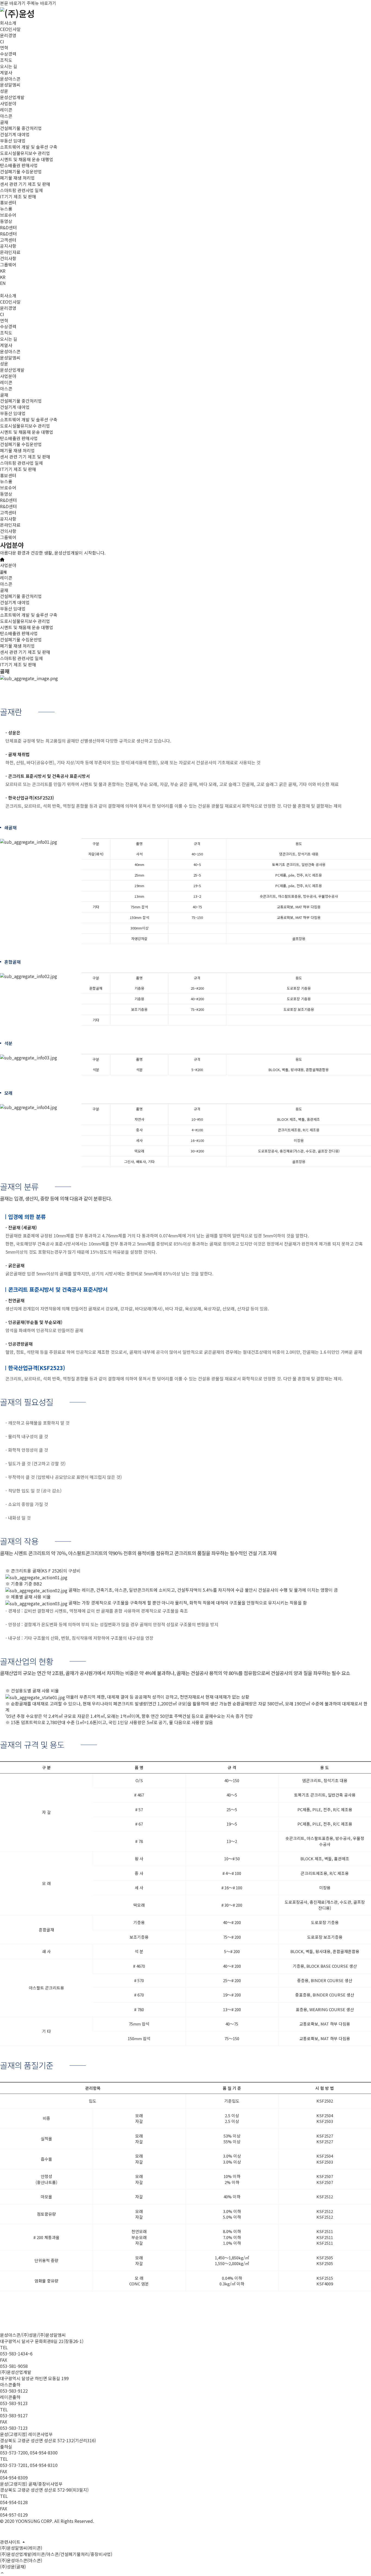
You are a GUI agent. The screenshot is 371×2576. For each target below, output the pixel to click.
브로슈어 (8, 215)
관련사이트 (11, 2542)
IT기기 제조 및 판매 (18, 196)
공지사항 (8, 246)
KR (3, 271)
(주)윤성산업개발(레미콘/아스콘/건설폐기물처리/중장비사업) (56, 2554)
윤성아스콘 (10, 79)
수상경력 (8, 54)
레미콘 (6, 110)
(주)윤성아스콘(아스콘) (21, 2560)
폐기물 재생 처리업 (17, 178)
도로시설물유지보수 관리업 (25, 153)
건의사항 (8, 258)
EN (3, 283)
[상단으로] (2, 2573)
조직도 (6, 60)
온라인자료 (10, 252)
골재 (4, 122)
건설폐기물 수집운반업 (21, 171)
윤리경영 (8, 35)
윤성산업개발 (12, 97)
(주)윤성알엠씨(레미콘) (21, 2548)
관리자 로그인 (11, 2532)
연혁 (4, 47)
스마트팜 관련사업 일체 (21, 190)
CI (2, 42)
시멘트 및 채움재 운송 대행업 (27, 159)
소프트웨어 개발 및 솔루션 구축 (29, 147)
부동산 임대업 (13, 141)
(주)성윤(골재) (13, 2567)
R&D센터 (8, 234)
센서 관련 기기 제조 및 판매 (25, 184)
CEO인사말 (10, 29)
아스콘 (6, 116)
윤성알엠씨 (10, 85)
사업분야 (8, 565)
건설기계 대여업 (15, 134)
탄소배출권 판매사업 (19, 165)
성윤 (4, 91)
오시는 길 (9, 66)
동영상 (6, 221)
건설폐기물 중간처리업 (21, 128)
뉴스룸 (6, 209)
